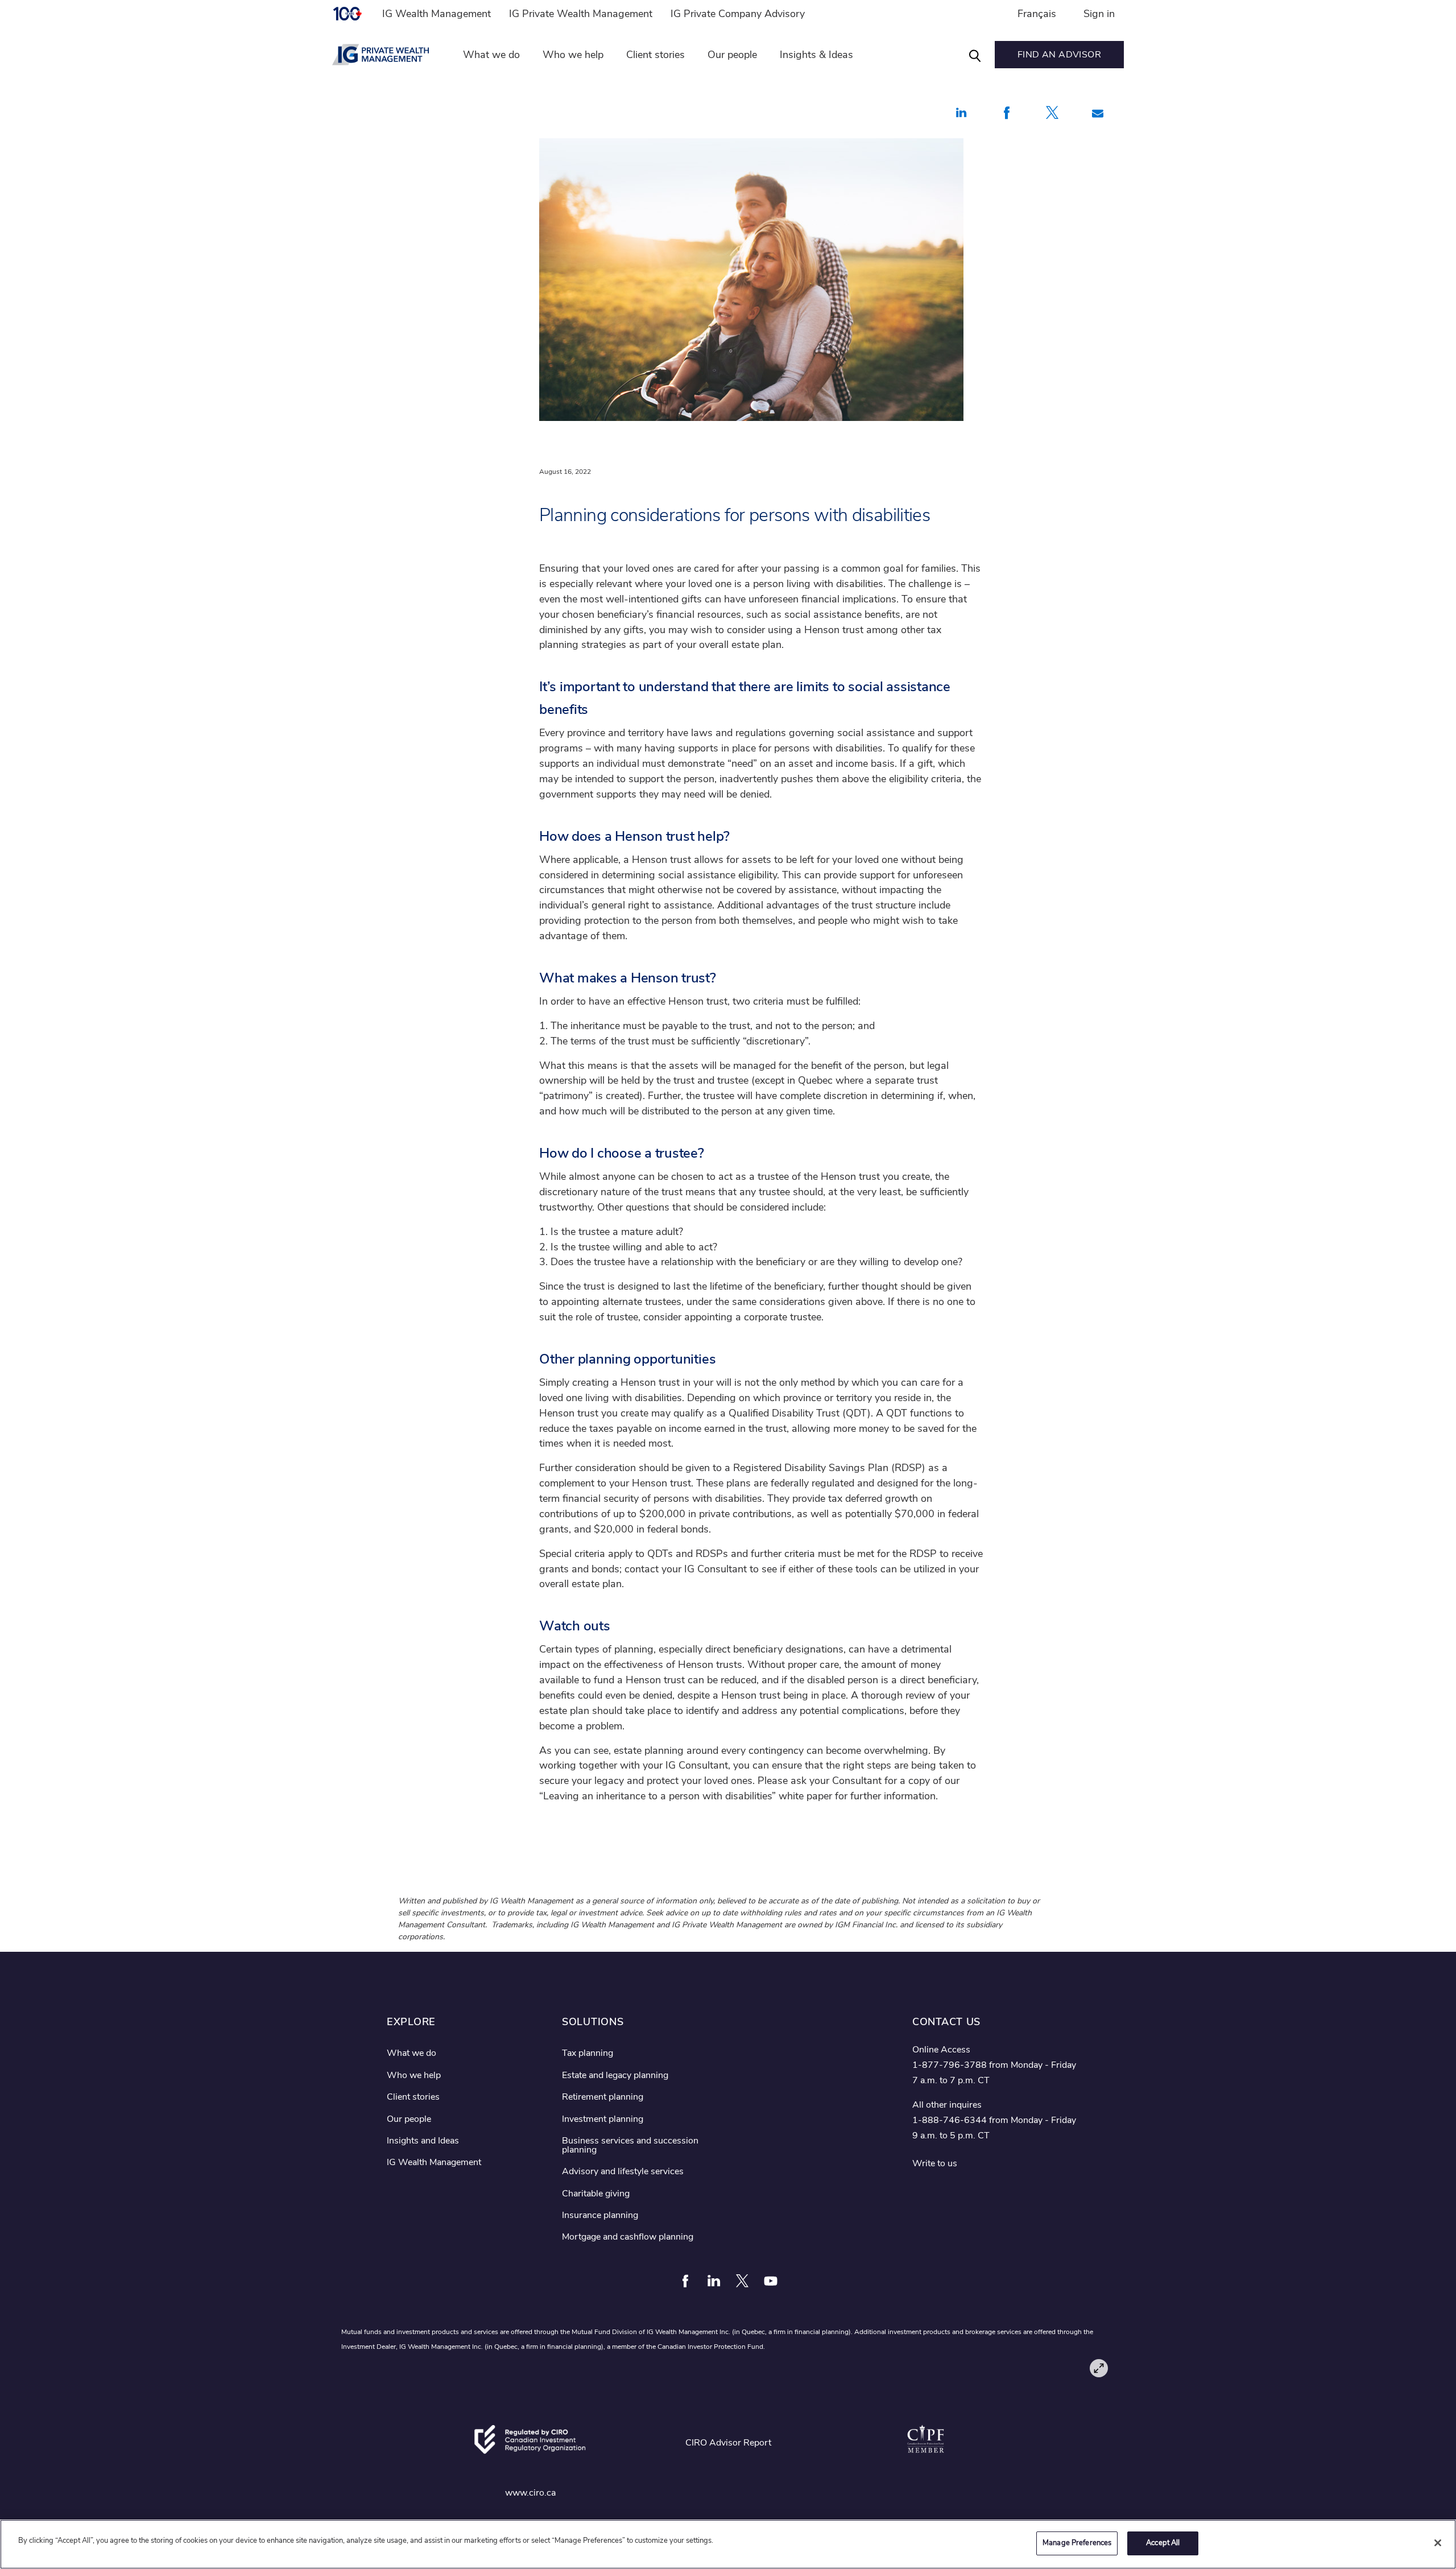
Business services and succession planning (630, 2145)
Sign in (1099, 14)
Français (1037, 14)
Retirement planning (603, 2097)
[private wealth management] (387, 55)
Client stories (655, 55)
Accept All (1163, 2543)
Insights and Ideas (423, 2141)
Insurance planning (600, 2215)
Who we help (573, 55)
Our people (732, 55)
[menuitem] (353, 14)
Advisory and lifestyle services (623, 2171)
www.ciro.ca (530, 2493)
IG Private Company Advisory (738, 14)
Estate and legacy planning (615, 2075)
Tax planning (588, 2053)
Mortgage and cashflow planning (628, 2237)
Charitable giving (596, 2194)
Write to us (935, 2163)
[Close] (1438, 2543)
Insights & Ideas (816, 55)
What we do (491, 55)
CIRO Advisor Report (728, 2443)
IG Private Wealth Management (581, 14)
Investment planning (603, 2119)
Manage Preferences (1077, 2543)
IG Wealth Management (437, 14)
